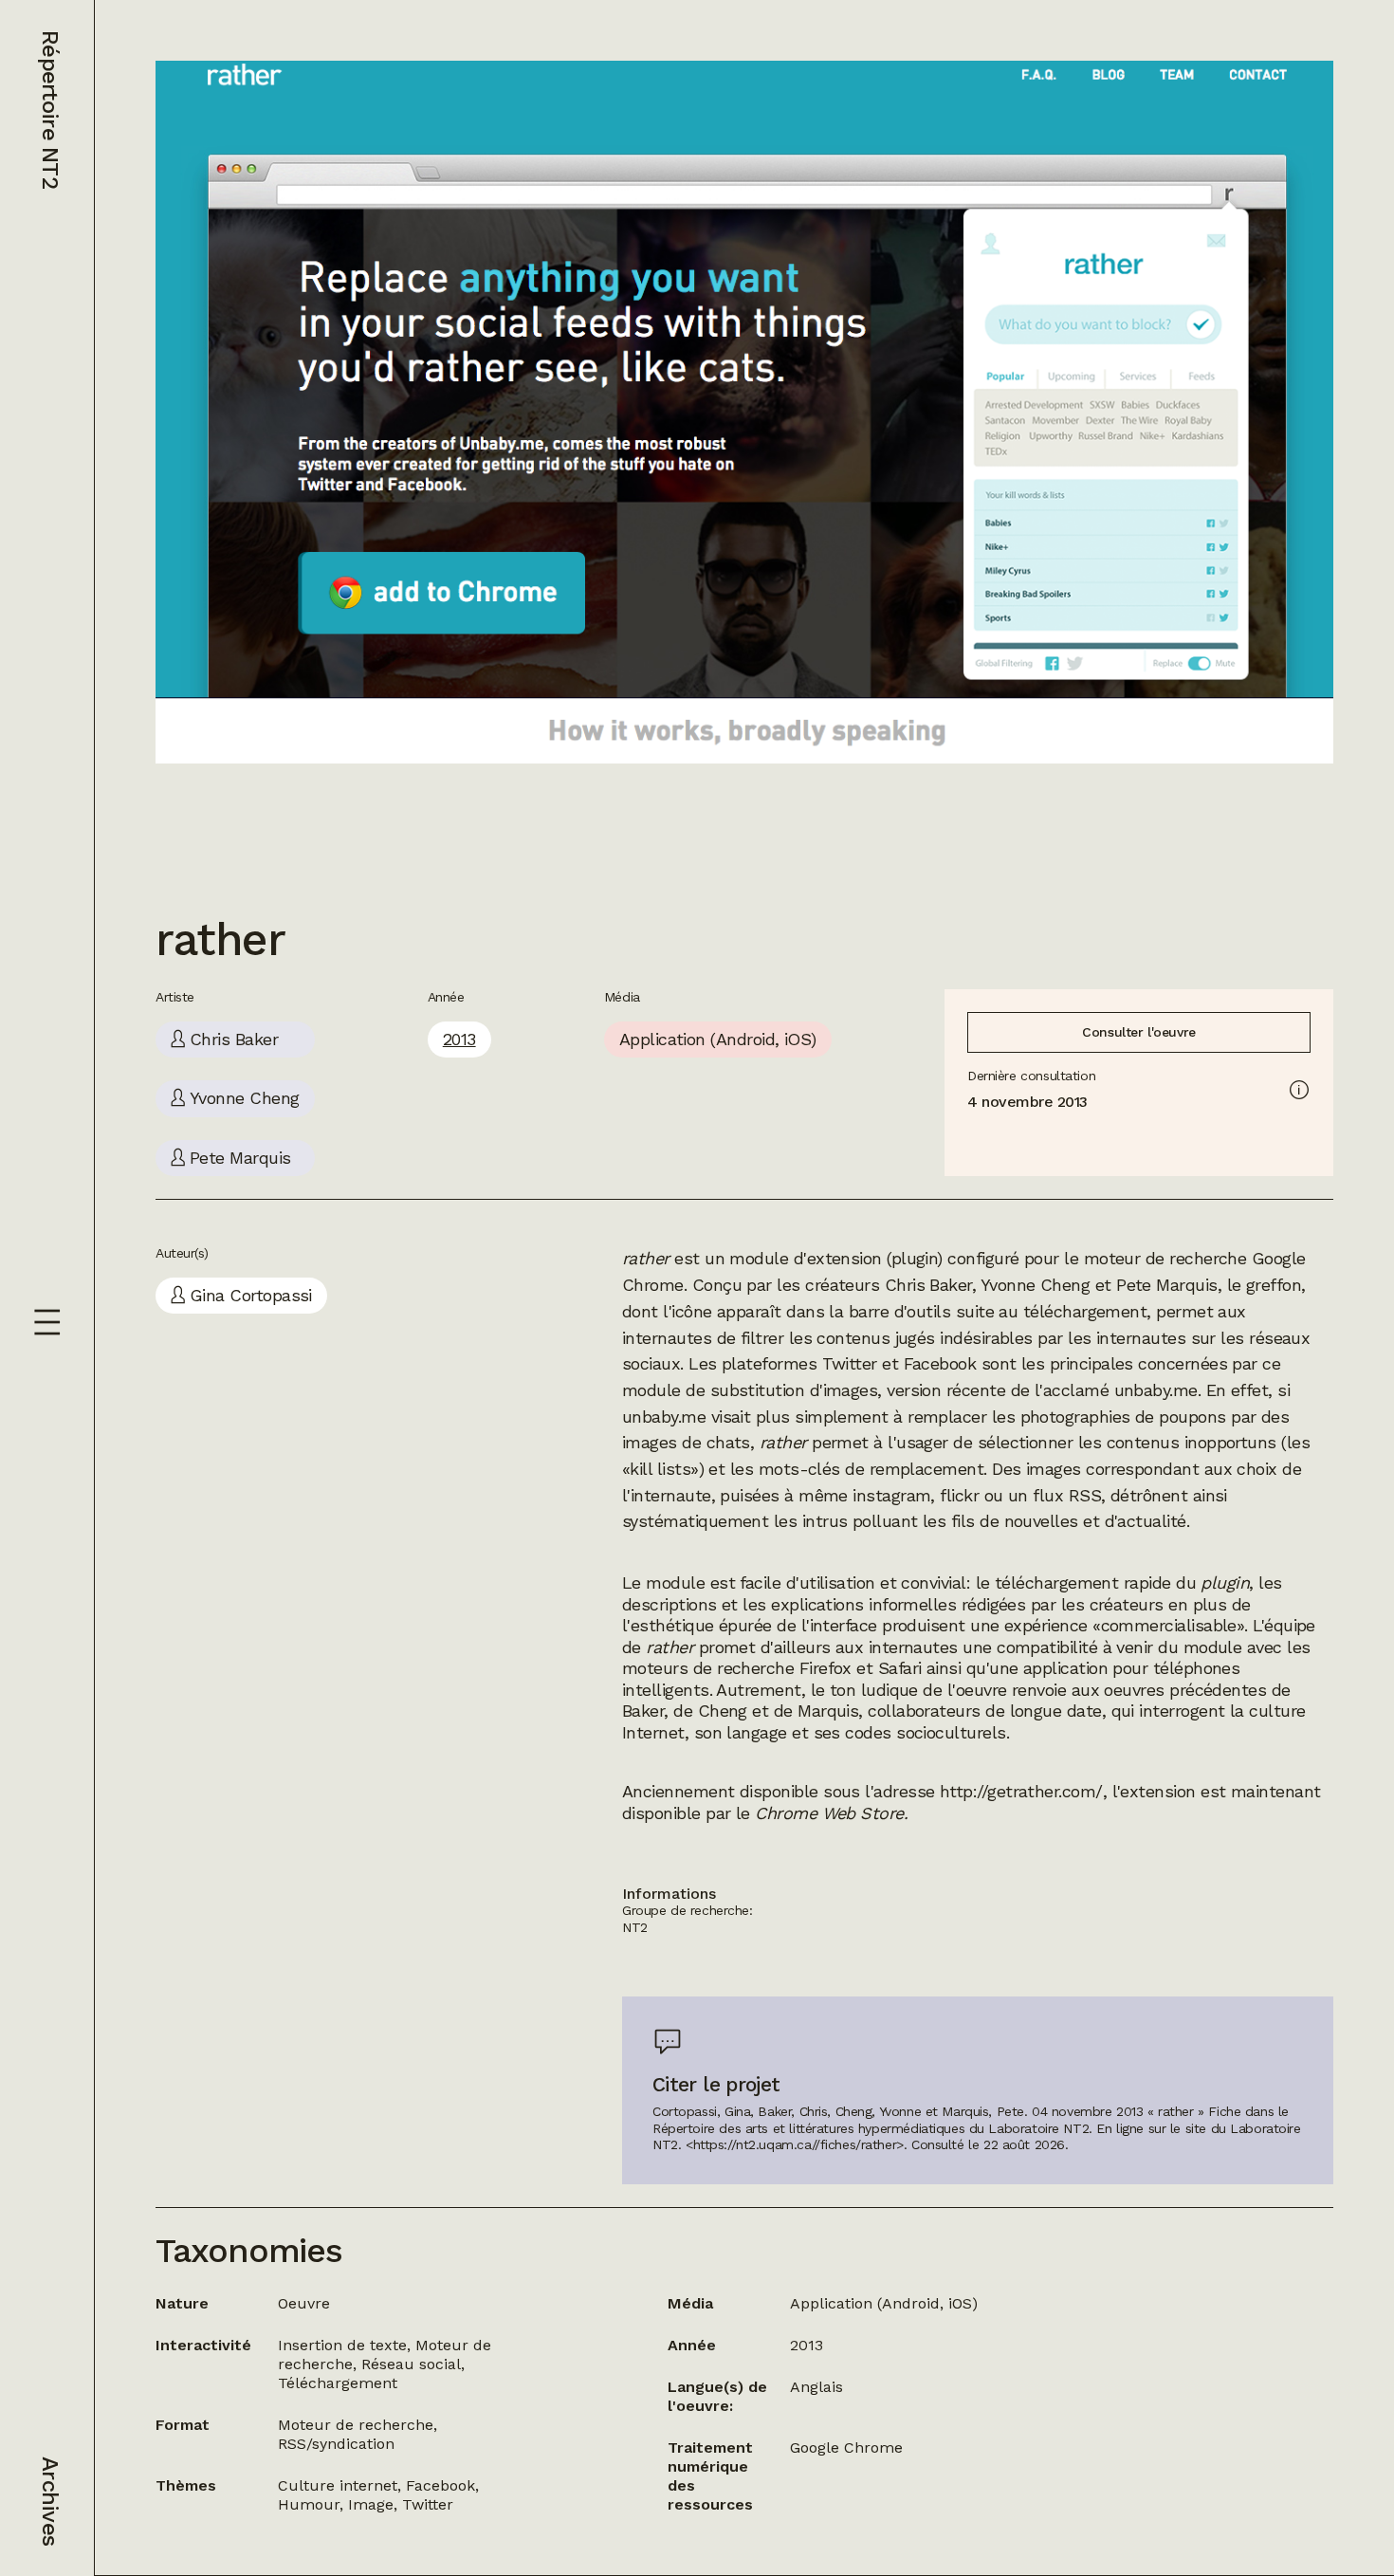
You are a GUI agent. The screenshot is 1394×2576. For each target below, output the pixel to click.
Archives (50, 2501)
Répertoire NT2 (50, 110)
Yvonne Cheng (1036, 1285)
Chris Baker (928, 1285)
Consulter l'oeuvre (1138, 1032)
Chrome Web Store (829, 1813)
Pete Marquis (1167, 1285)
